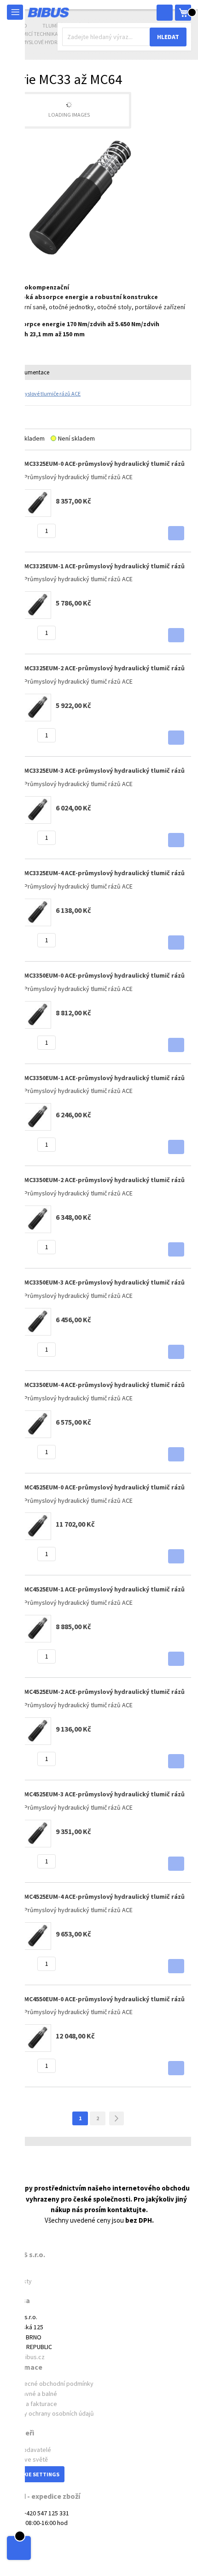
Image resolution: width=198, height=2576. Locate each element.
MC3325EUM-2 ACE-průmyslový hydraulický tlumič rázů (104, 668)
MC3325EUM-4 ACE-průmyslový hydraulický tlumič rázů (104, 873)
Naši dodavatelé (29, 2450)
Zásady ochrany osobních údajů (50, 2413)
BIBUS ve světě (27, 2459)
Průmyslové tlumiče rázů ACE (46, 393)
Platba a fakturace (32, 2404)
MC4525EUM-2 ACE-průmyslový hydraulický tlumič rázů (104, 1692)
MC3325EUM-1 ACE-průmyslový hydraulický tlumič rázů (104, 566)
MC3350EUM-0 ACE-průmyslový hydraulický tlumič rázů (104, 975)
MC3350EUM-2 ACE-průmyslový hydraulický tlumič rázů (104, 1180)
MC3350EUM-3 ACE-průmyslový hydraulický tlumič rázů (104, 1282)
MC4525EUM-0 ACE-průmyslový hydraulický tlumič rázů (104, 1487)
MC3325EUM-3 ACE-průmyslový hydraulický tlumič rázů (104, 770)
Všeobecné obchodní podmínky (50, 2384)
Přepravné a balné (32, 2394)
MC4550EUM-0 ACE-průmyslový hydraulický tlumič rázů (104, 1999)
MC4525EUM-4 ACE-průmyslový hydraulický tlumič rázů (104, 1897)
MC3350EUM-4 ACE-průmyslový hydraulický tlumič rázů (104, 1385)
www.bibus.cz (26, 2357)
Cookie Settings (36, 2474)
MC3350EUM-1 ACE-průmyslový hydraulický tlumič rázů (104, 1078)
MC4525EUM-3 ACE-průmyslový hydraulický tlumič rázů (104, 1794)
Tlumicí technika (36, 34)
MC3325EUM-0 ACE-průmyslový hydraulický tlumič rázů (104, 464)
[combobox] (124, 37)
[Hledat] (165, 13)
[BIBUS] (48, 12)
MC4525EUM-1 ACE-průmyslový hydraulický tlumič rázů (104, 1589)
